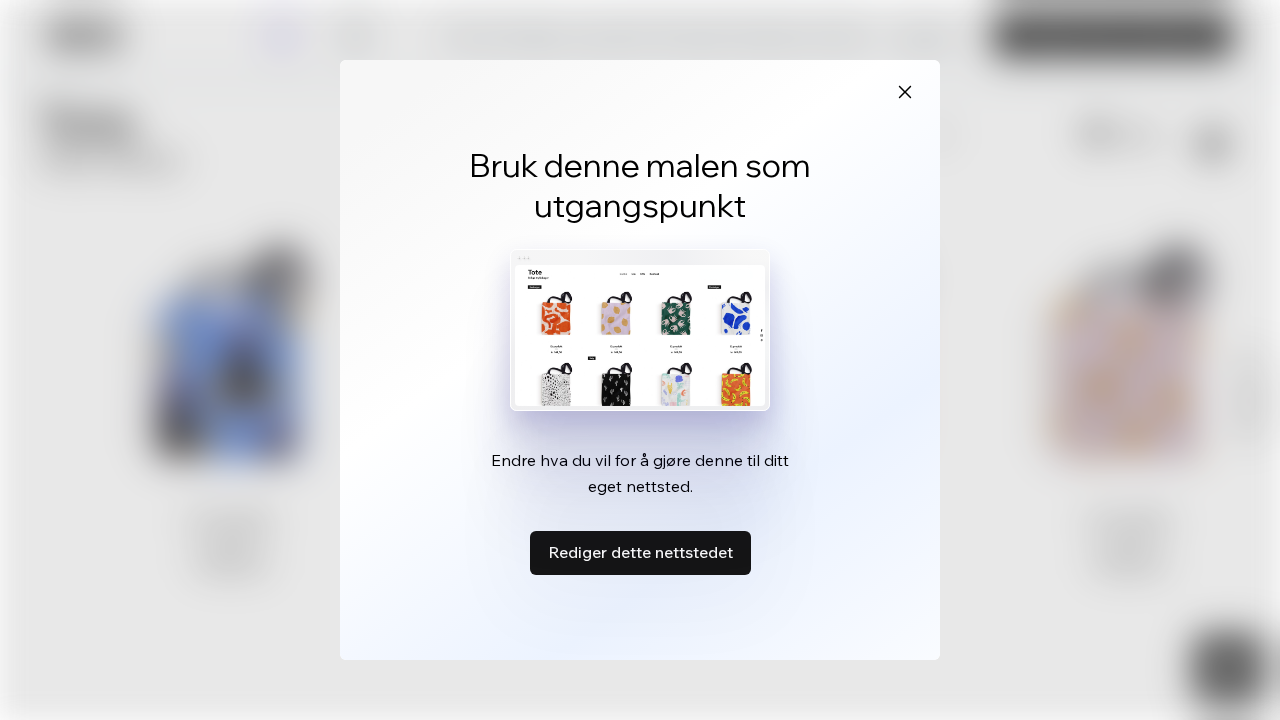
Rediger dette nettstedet (640, 552)
